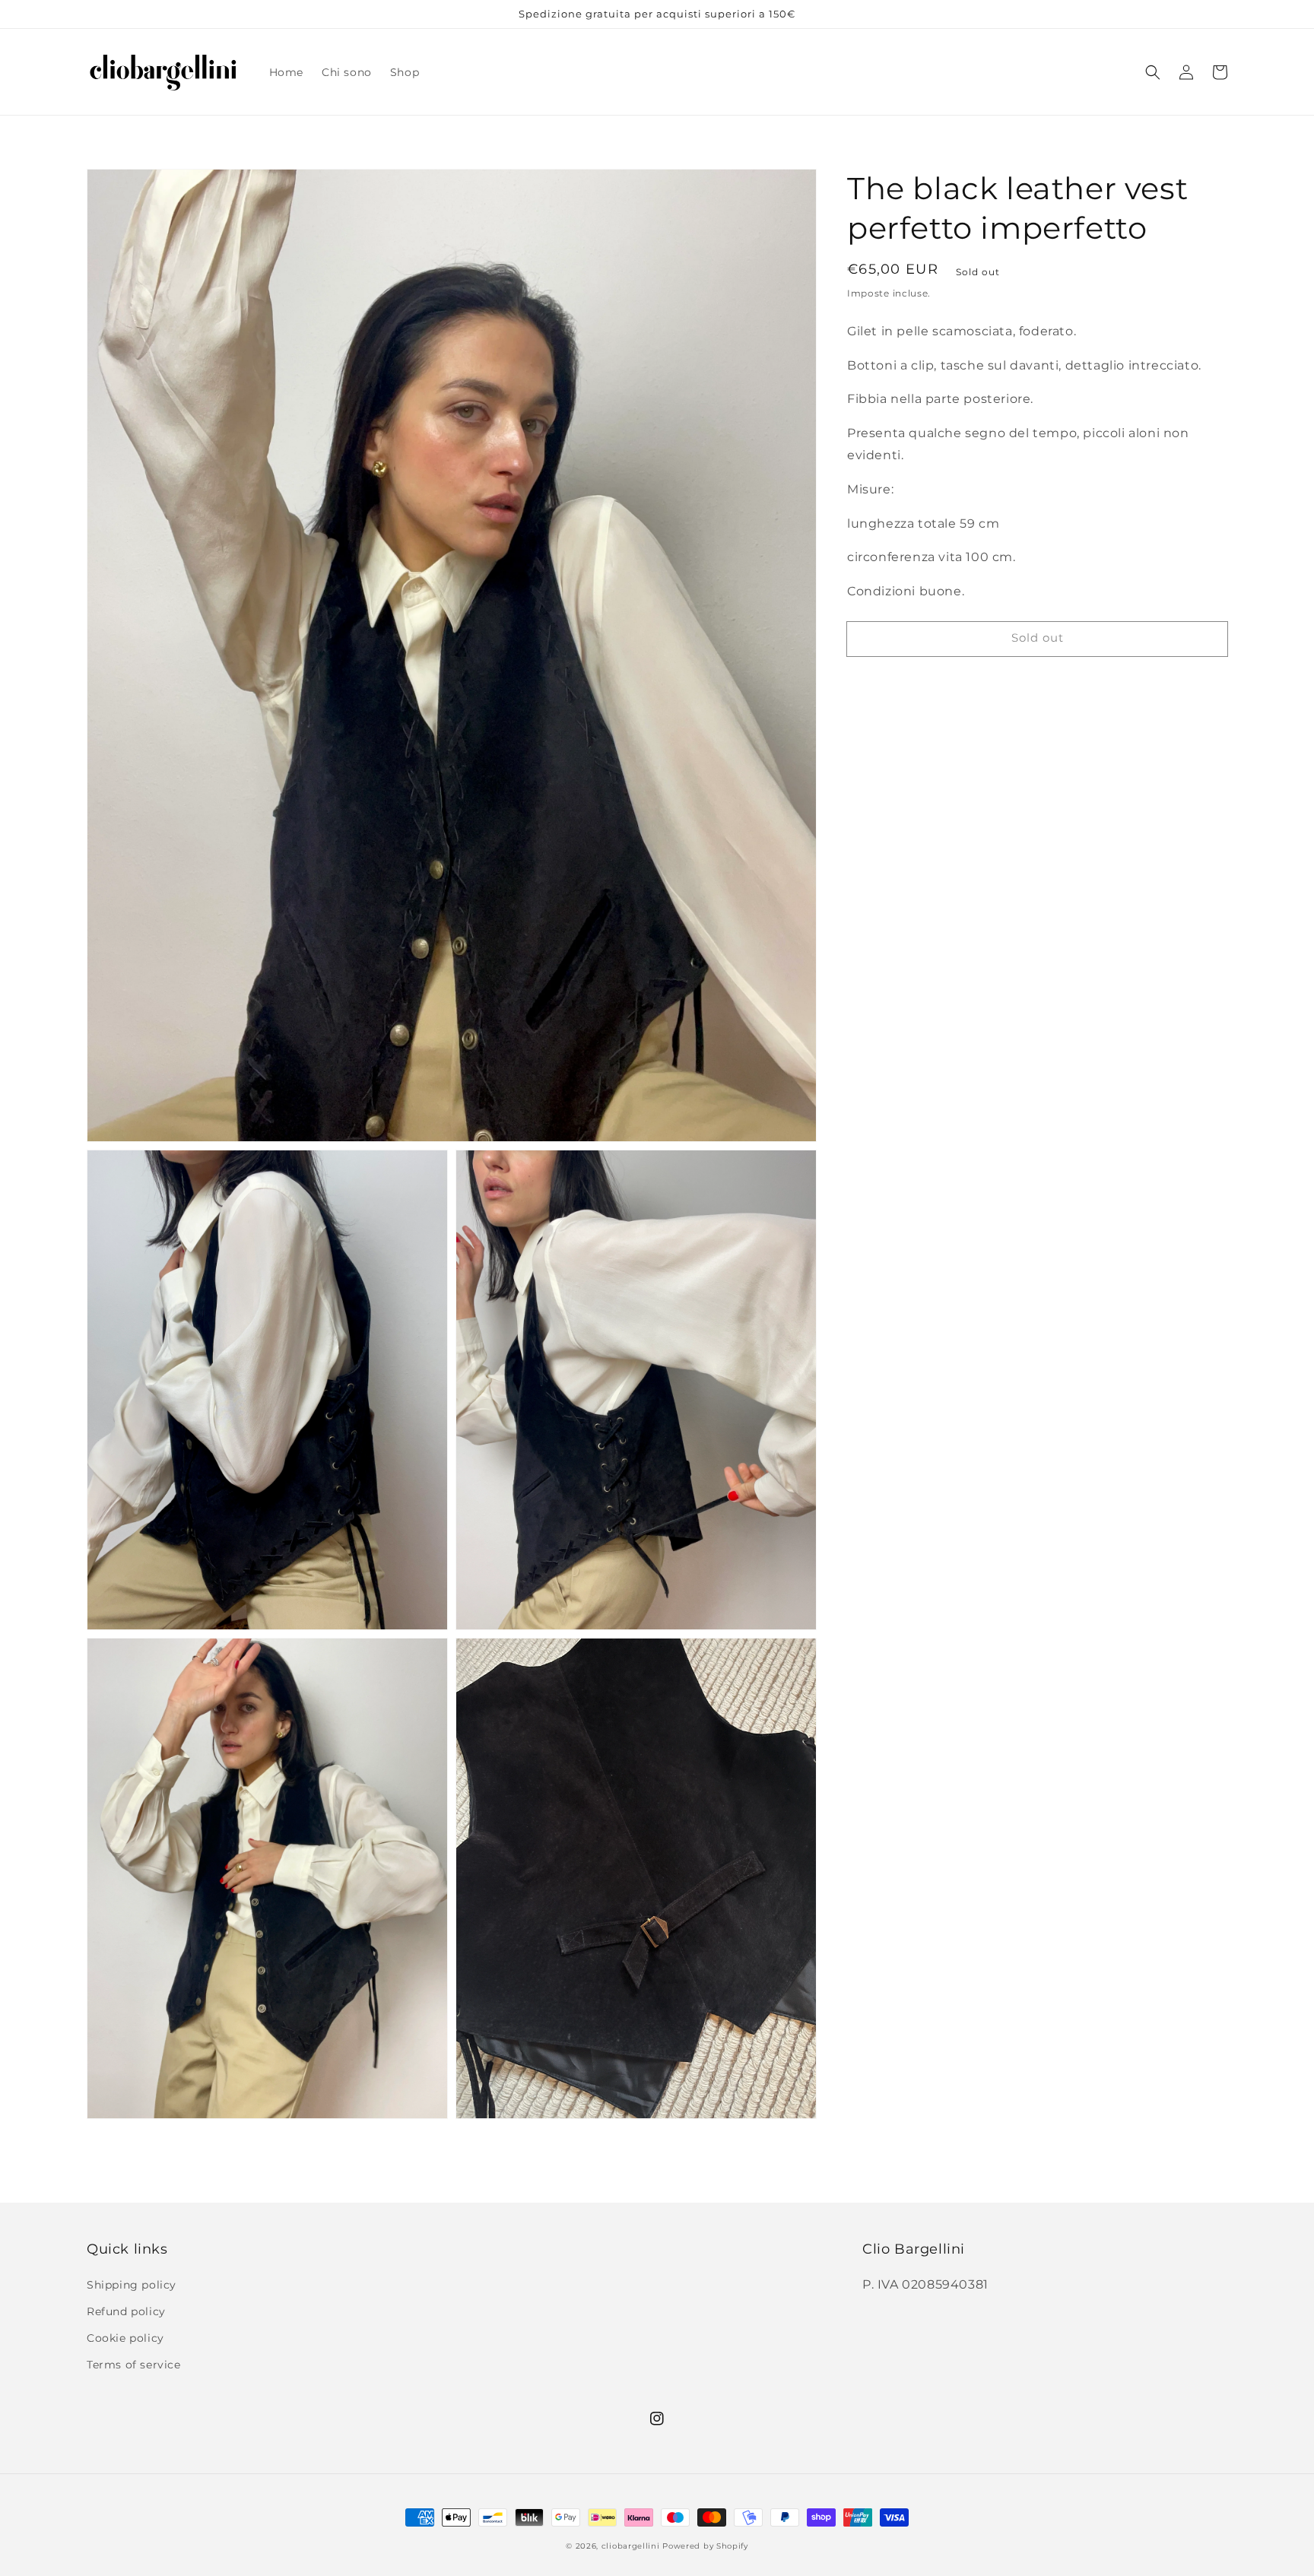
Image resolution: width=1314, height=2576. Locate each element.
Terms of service (134, 2365)
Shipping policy (132, 2285)
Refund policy (126, 2311)
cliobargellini (631, 2546)
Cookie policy (125, 2338)
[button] (1153, 72)
